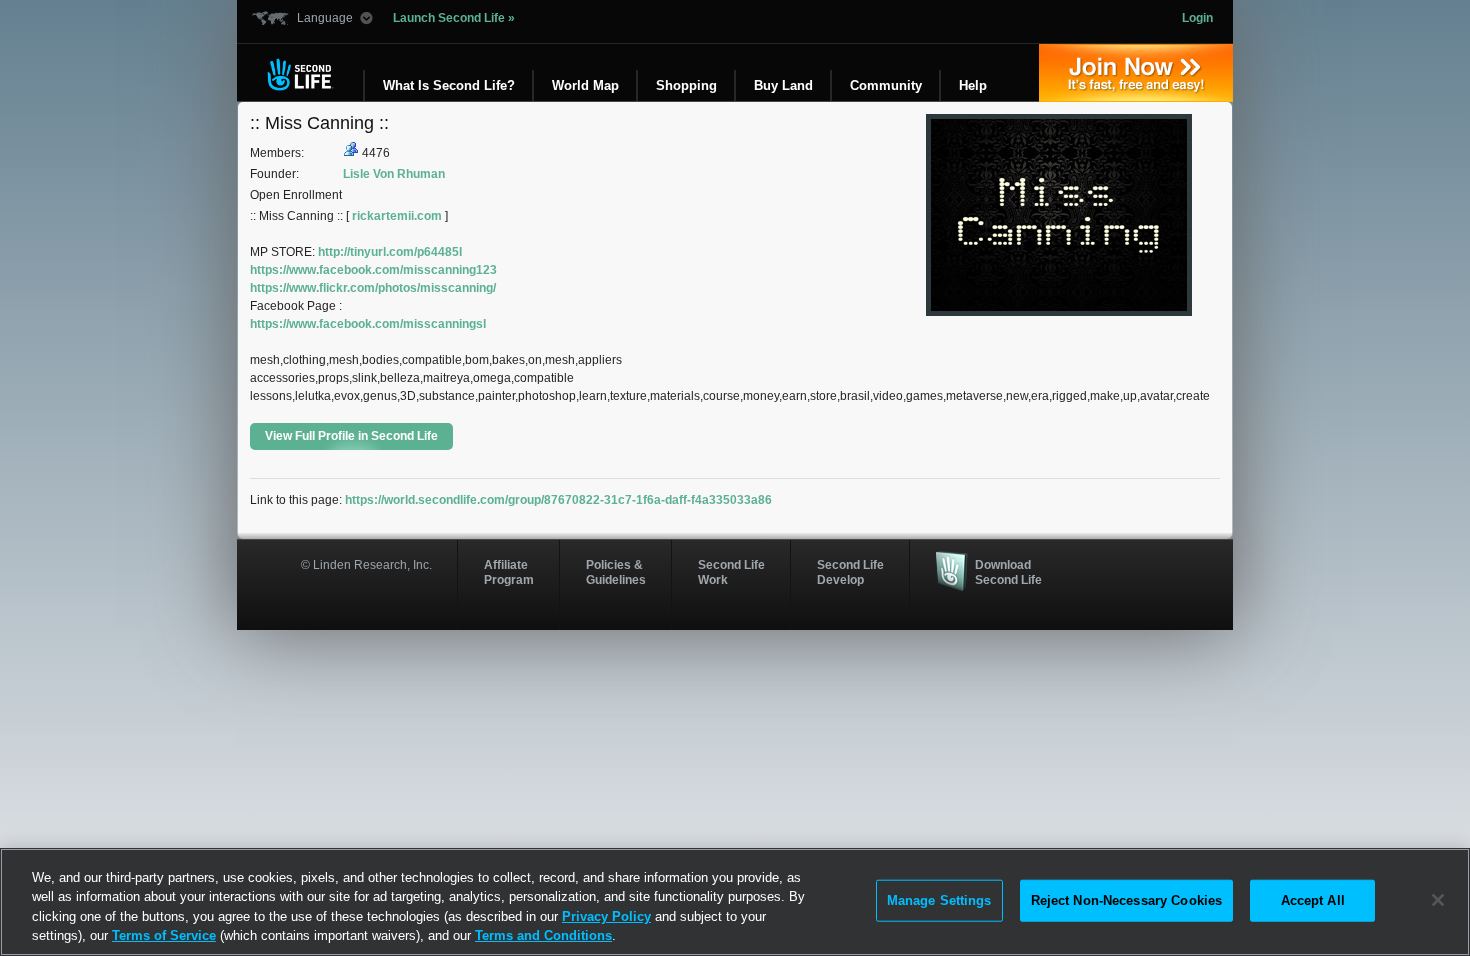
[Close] (1438, 900)
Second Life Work (731, 572)
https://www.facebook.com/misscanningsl (368, 324)
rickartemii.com (397, 216)
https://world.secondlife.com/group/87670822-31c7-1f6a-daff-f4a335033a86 (558, 500)
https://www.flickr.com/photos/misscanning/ (373, 288)
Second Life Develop (850, 572)
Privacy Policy (606, 916)
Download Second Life (1008, 572)
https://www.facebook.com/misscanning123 (373, 270)
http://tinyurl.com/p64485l (390, 252)
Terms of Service (164, 935)
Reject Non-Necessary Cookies (1127, 900)
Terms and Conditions (543, 935)
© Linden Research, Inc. (366, 565)
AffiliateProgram (509, 572)
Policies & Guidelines (616, 572)
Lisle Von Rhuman (394, 174)
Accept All (1313, 900)
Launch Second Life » (454, 18)
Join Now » (1136, 73)
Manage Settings (939, 900)
